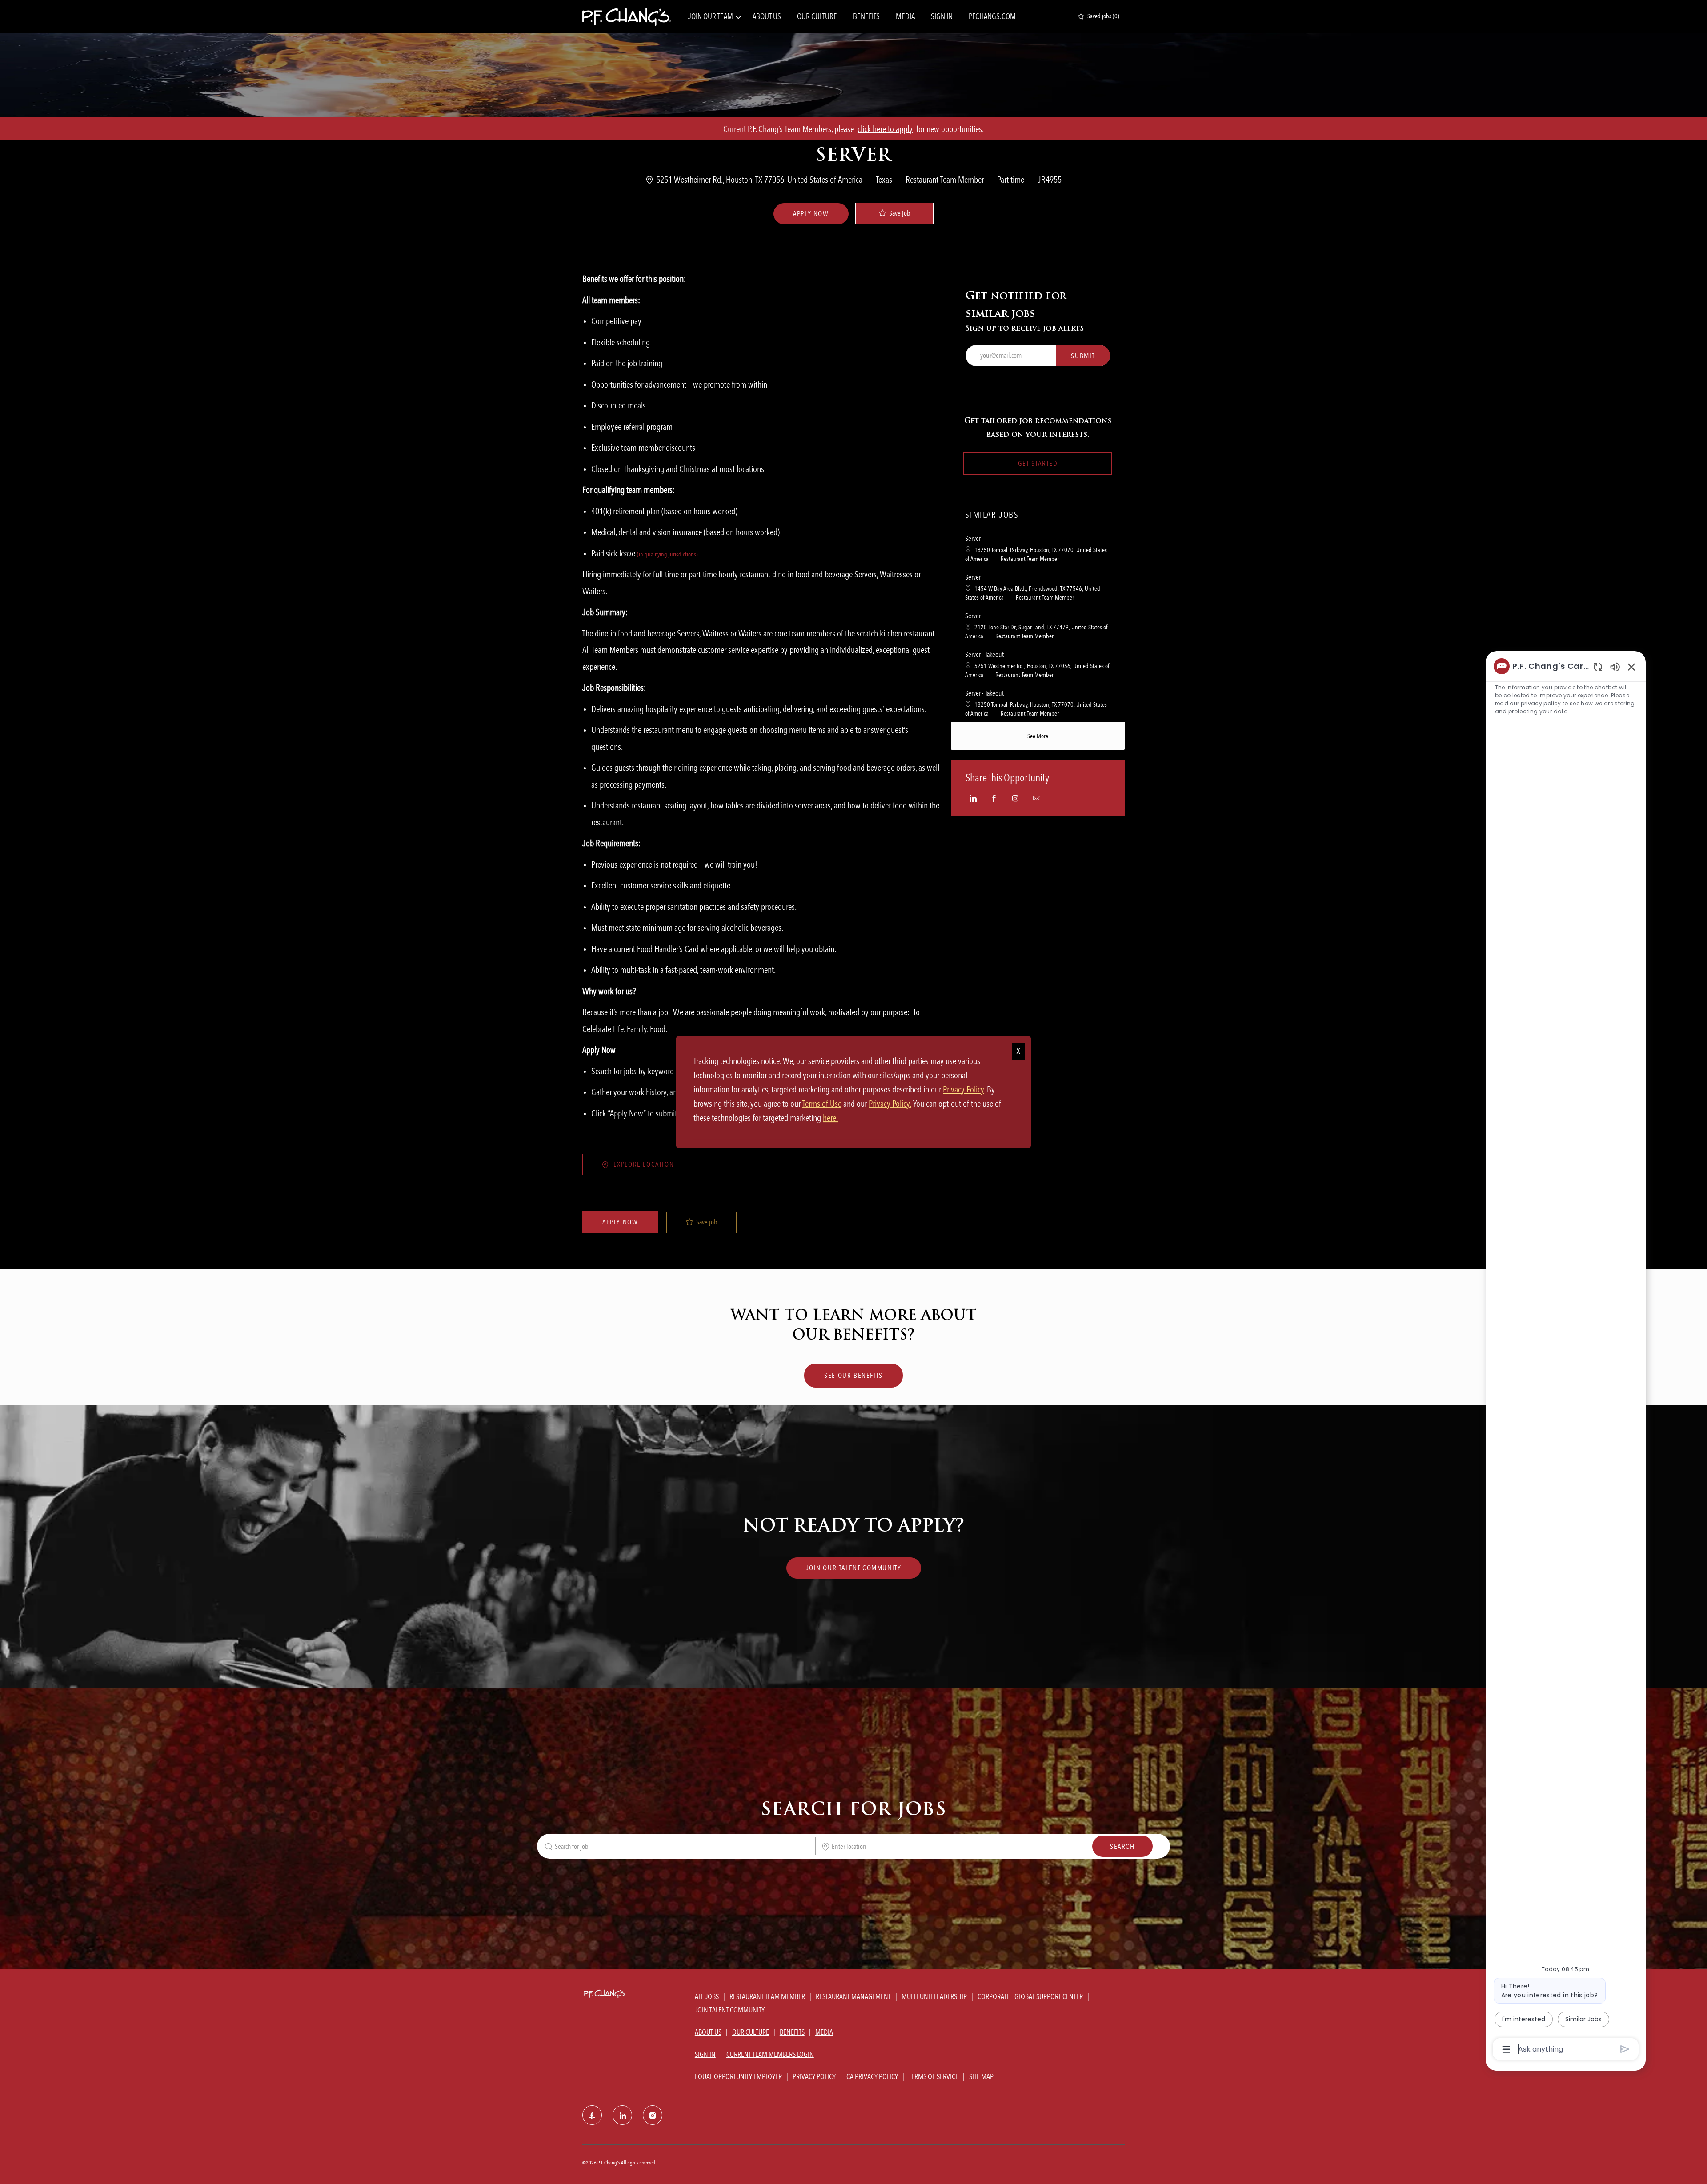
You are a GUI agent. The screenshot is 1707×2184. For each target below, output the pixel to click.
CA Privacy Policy (872, 2076)
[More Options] (1506, 2049)
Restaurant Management (853, 1996)
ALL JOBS (707, 1996)
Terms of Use (822, 1104)
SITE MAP (981, 2076)
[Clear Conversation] (1598, 666)
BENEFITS (866, 16)
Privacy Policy (963, 1089)
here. (830, 1118)
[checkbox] (894, 214)
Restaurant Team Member (767, 1996)
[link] (854, 1568)
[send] (1625, 2049)
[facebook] (592, 2115)
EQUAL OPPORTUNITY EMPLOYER (738, 2076)
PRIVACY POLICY (814, 2076)
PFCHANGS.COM (992, 16)
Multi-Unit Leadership (934, 1996)
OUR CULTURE (817, 16)
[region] (1566, 1357)
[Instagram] (653, 2115)
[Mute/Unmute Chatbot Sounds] (1615, 666)
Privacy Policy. (890, 1104)
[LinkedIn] (622, 2115)
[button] (811, 214)
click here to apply (885, 129)
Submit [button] (1083, 356)
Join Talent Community (730, 2010)
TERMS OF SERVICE (934, 2076)
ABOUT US (767, 16)
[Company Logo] (627, 16)
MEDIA (905, 16)
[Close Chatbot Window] (1631, 667)
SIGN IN (942, 16)
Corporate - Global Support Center (1030, 1996)
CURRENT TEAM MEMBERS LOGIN (770, 2054)
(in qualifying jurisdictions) (667, 554)
